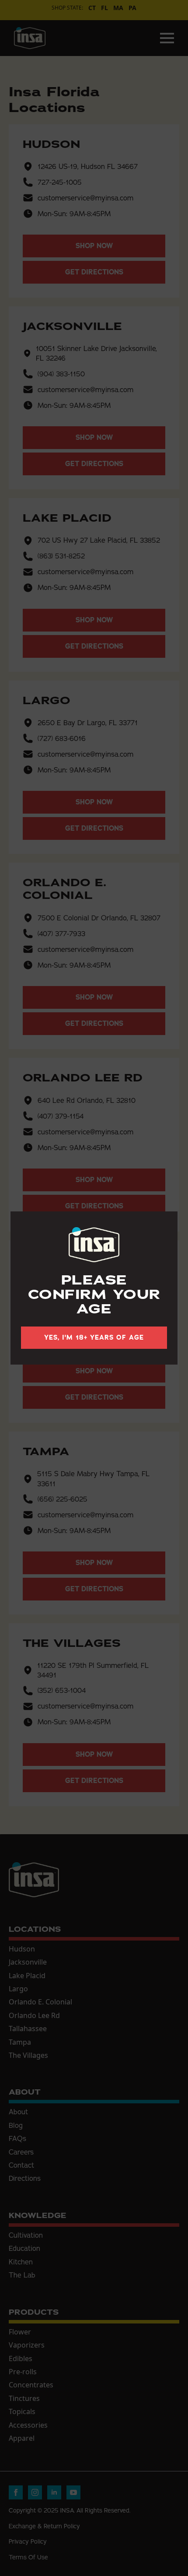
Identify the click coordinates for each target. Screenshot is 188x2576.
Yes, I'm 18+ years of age (94, 1337)
